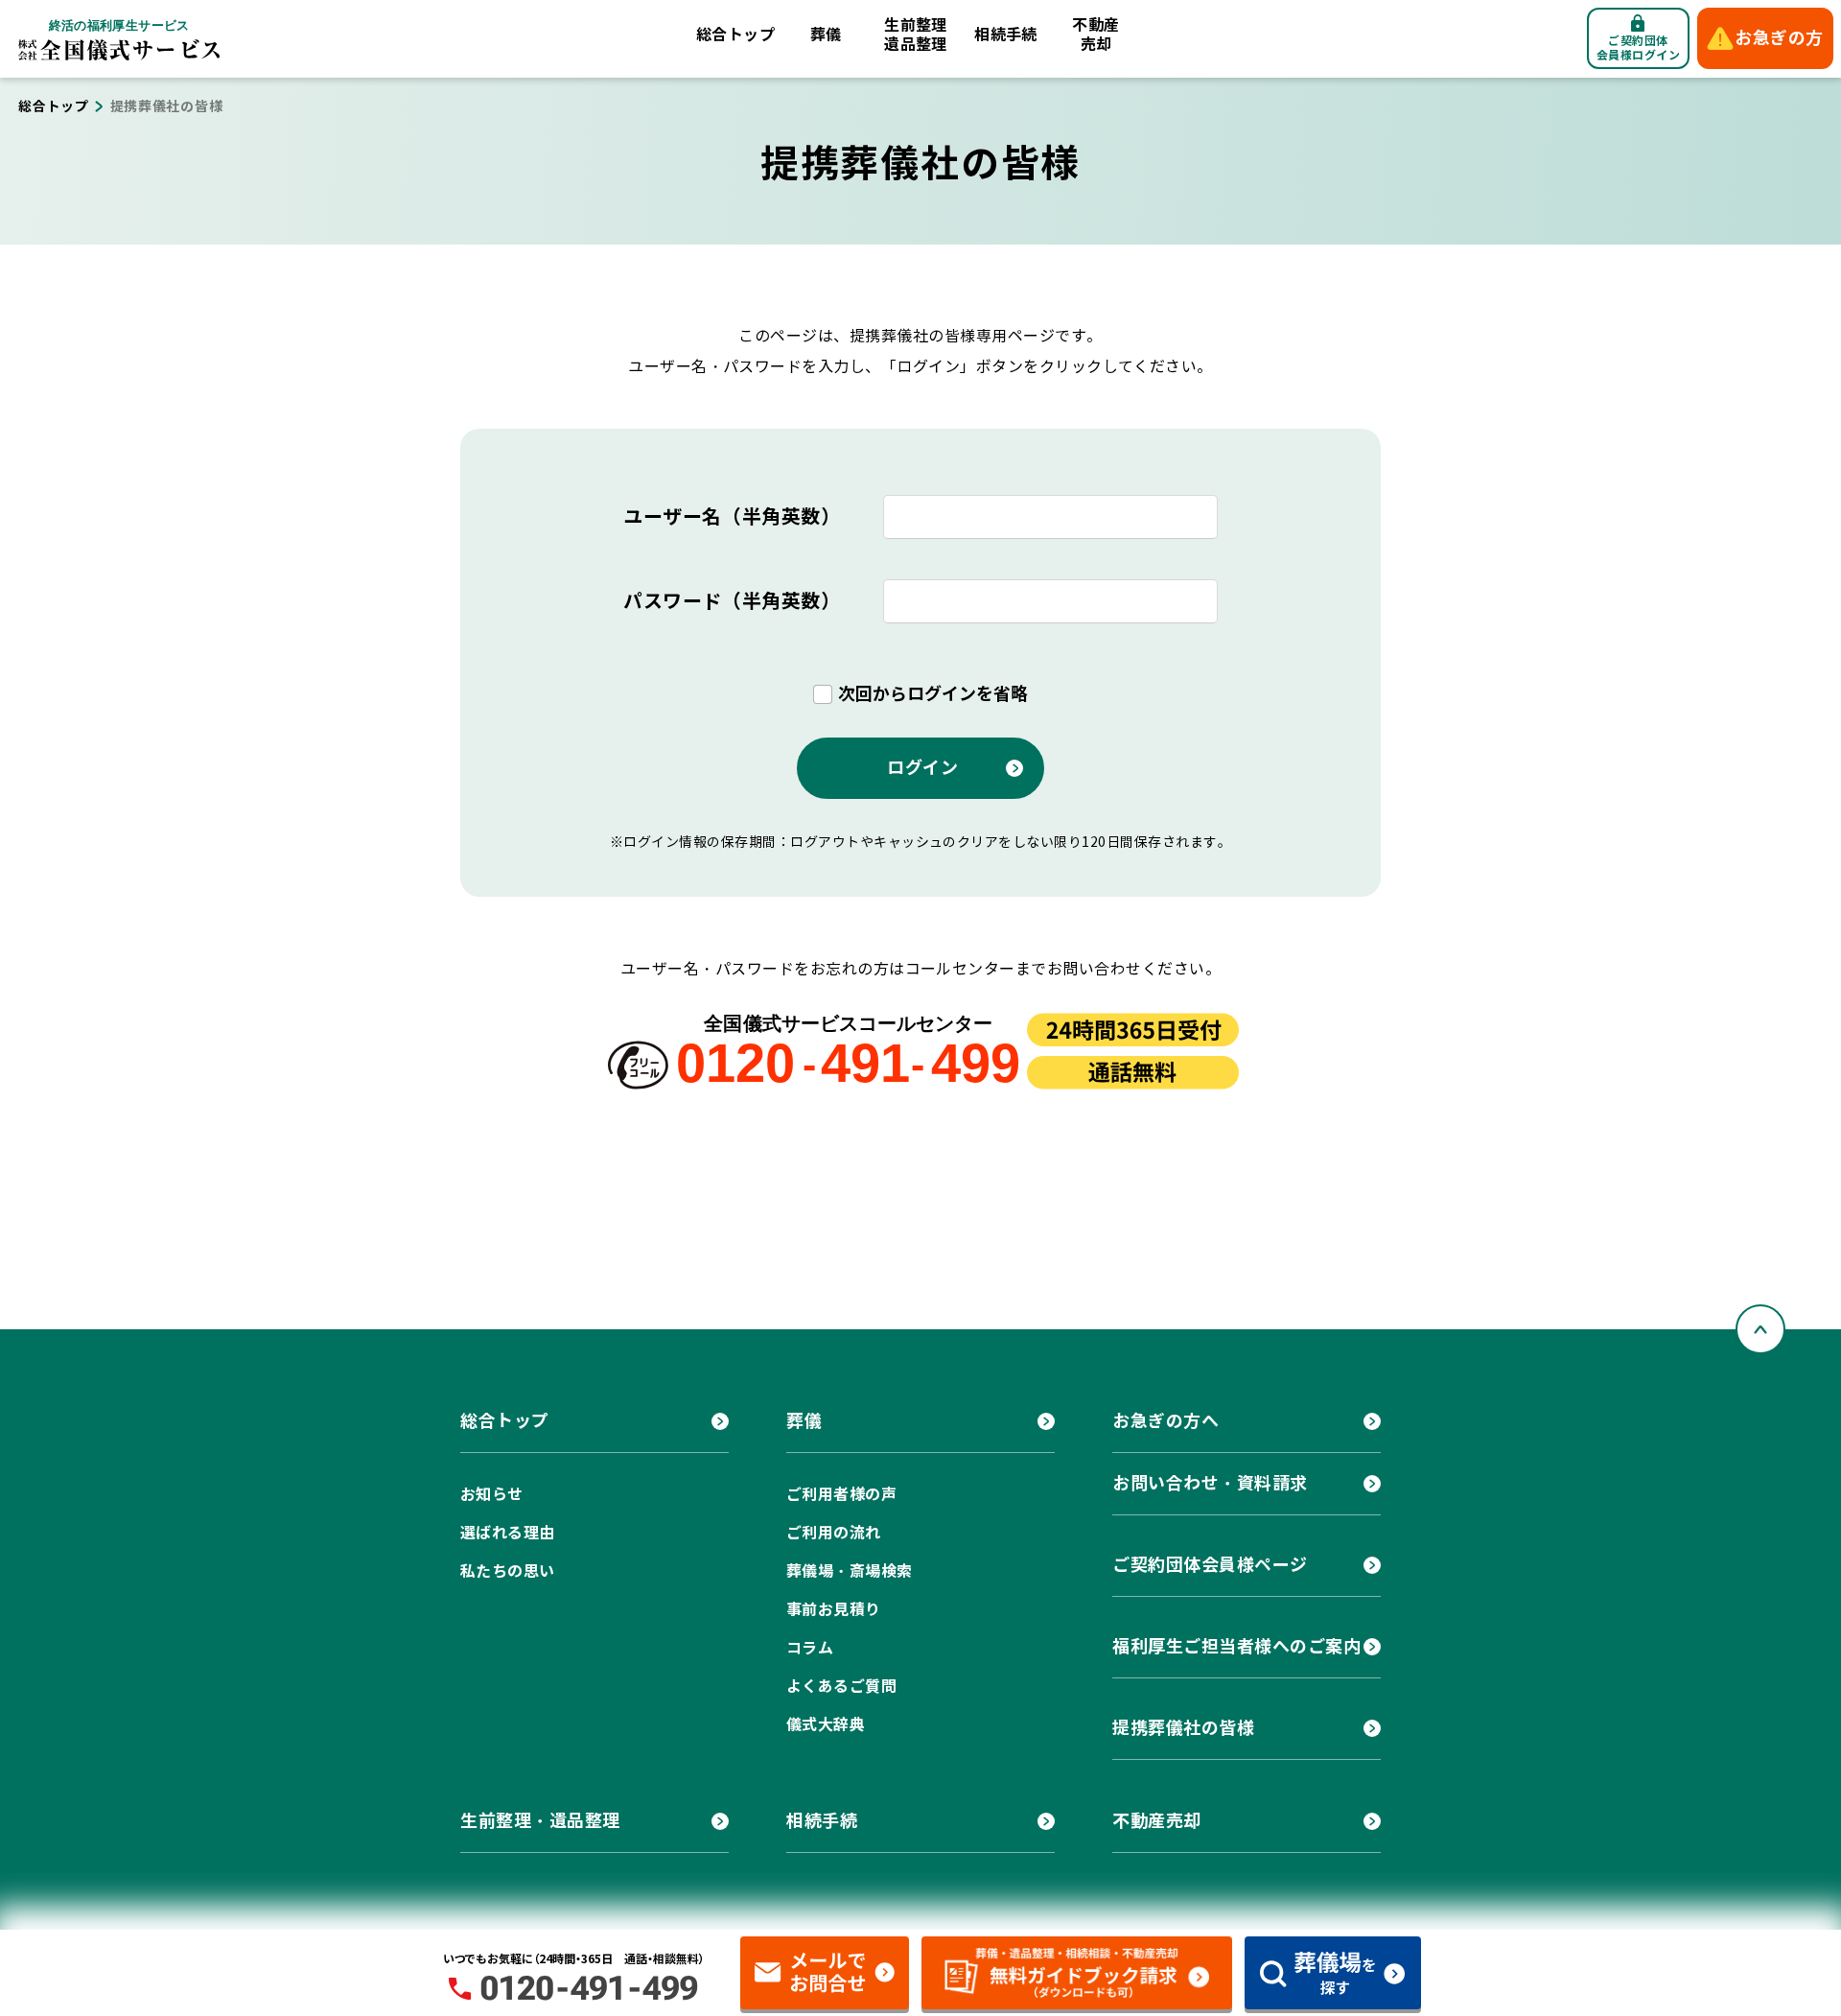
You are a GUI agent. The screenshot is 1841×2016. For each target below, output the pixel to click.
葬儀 (826, 35)
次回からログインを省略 (933, 694)
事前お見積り (834, 1610)
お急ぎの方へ (1165, 1421)
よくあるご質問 (841, 1687)
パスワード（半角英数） (732, 601)
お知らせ (492, 1495)
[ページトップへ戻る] (1760, 1329)
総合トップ (735, 35)
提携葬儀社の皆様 (1183, 1728)
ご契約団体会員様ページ (1210, 1565)
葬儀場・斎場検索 (850, 1571)
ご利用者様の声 (841, 1495)
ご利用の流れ (834, 1533)
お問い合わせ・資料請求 (1210, 1483)
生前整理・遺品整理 (540, 1821)
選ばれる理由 (508, 1533)
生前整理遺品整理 (916, 35)
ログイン (922, 768)
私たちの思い (508, 1571)
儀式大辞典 (826, 1725)
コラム (810, 1648)
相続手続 (1006, 35)
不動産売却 (1095, 35)
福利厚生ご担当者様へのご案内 (1237, 1646)
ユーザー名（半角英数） (732, 517)
